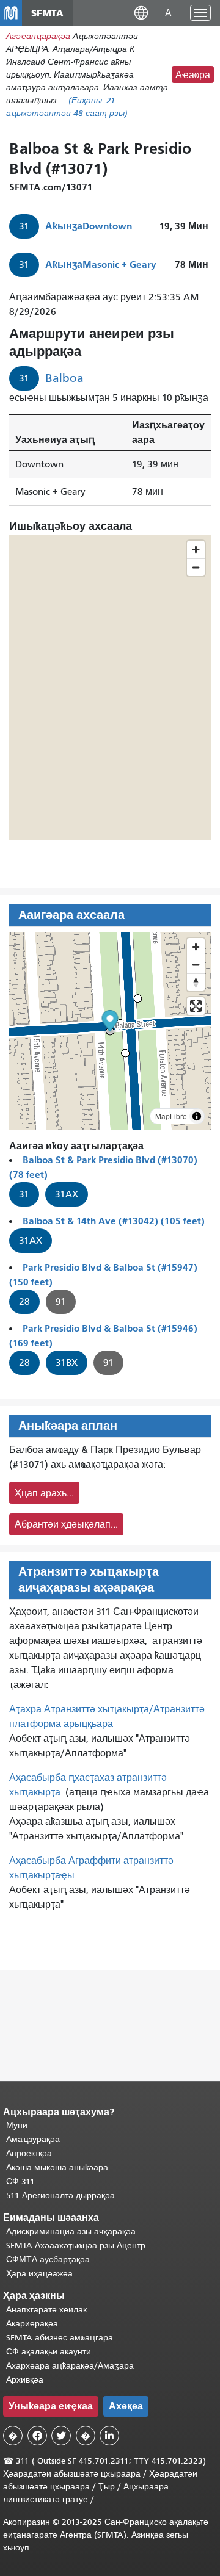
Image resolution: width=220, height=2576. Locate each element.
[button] (141, 13)
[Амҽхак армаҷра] (196, 965)
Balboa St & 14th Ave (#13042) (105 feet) (114, 1221)
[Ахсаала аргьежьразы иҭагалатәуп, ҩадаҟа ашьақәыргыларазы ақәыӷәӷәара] (196, 982)
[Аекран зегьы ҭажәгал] (196, 1006)
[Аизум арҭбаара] (196, 947)
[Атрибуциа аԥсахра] (197, 1116)
